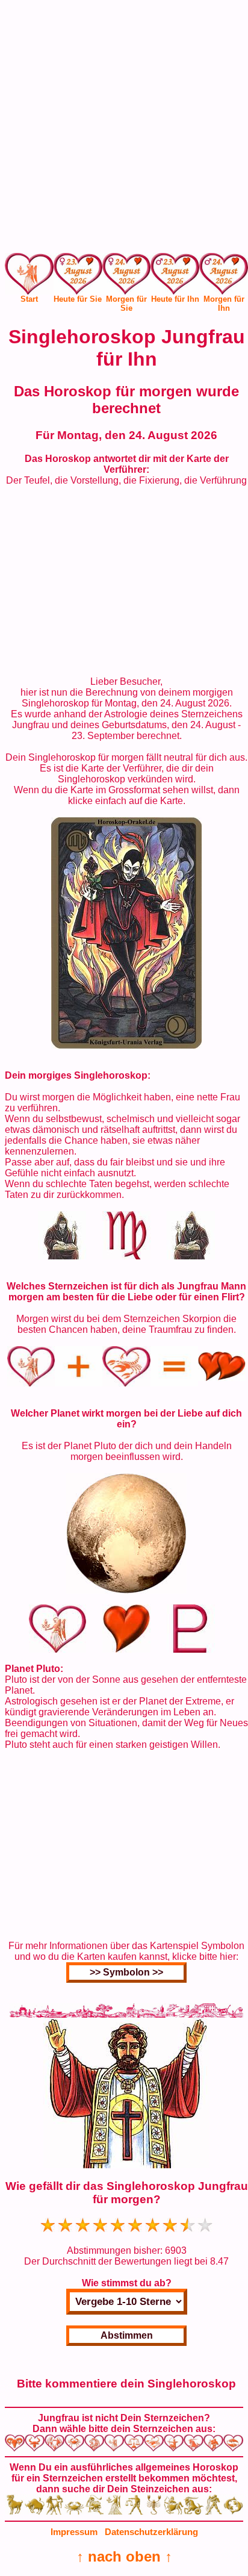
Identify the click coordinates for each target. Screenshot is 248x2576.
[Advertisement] (124, 129)
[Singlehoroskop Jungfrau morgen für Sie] (127, 277)
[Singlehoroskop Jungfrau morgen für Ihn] (224, 277)
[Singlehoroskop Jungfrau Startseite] (29, 291)
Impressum (74, 2532)
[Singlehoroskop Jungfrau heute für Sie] (78, 277)
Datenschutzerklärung (151, 2532)
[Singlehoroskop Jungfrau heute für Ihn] (175, 277)
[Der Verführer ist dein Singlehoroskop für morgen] (126, 1045)
